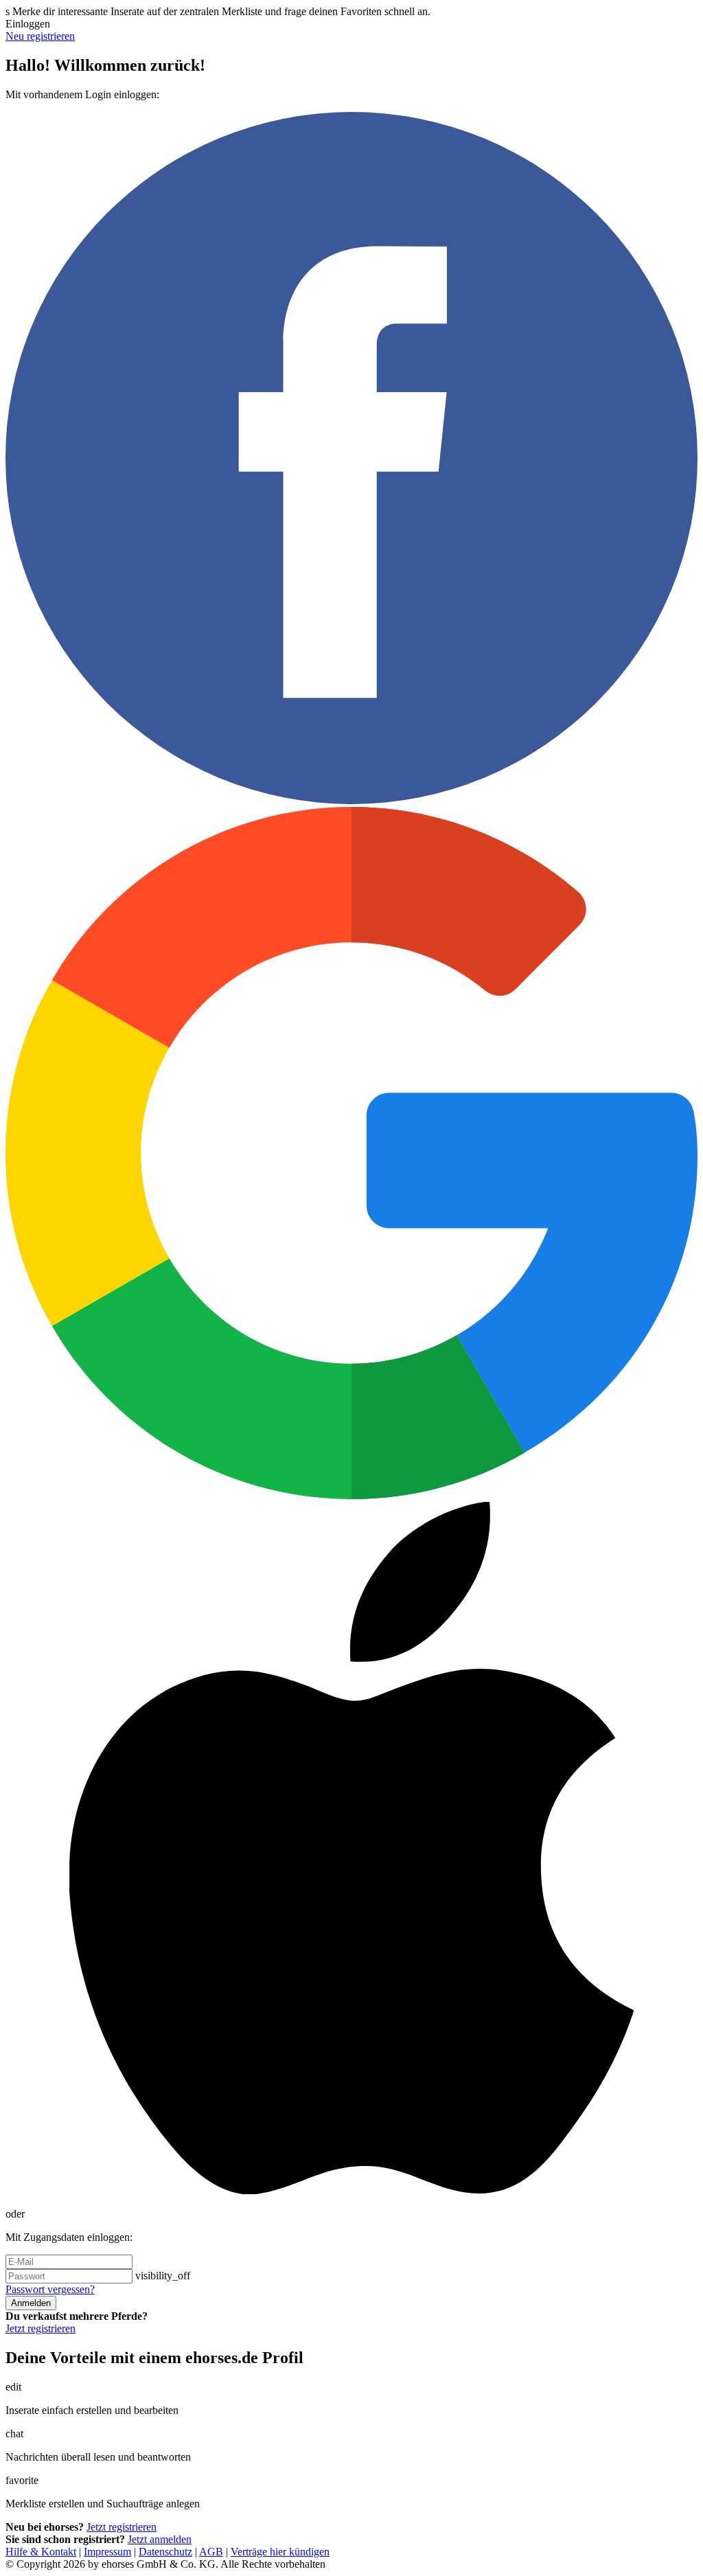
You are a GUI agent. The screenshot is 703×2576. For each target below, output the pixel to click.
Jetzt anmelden (160, 2539)
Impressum (107, 2552)
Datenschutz (165, 2552)
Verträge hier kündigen (280, 2552)
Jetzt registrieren (41, 2328)
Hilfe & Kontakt (41, 2552)
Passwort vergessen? (50, 2289)
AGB (211, 2552)
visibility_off (163, 2276)
